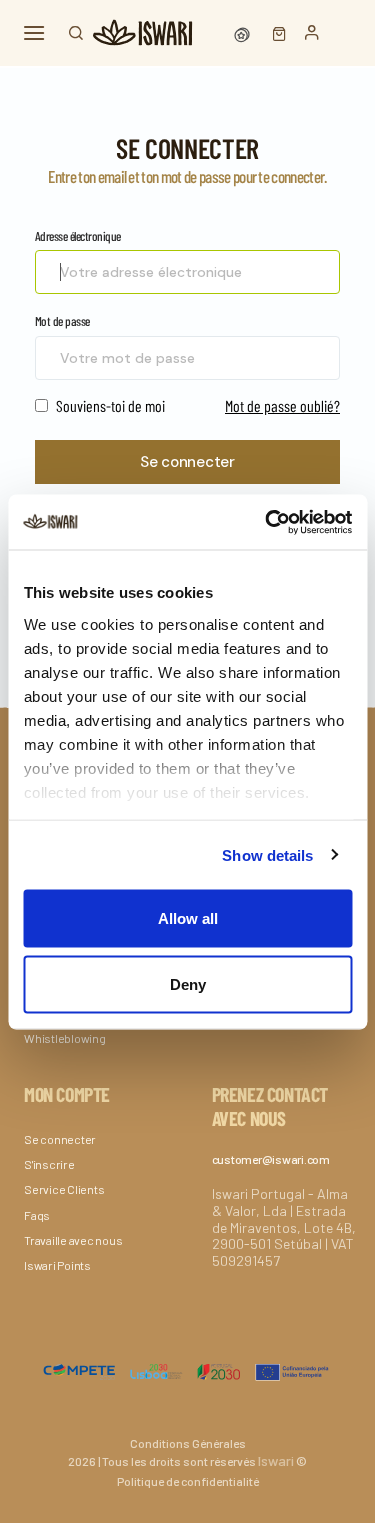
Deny (188, 983)
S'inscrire (49, 1164)
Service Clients (64, 1189)
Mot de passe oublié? (282, 405)
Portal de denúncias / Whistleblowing (79, 1030)
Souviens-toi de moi (109, 405)
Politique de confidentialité (188, 1481)
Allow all (188, 918)
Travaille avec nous (73, 1240)
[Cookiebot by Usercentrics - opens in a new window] (267, 522)
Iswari (276, 1460)
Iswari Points (57, 1265)
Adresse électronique (78, 236)
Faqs (37, 1215)
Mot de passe (62, 321)
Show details (267, 854)
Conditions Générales (188, 1443)
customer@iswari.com (271, 1159)
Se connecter (187, 462)
